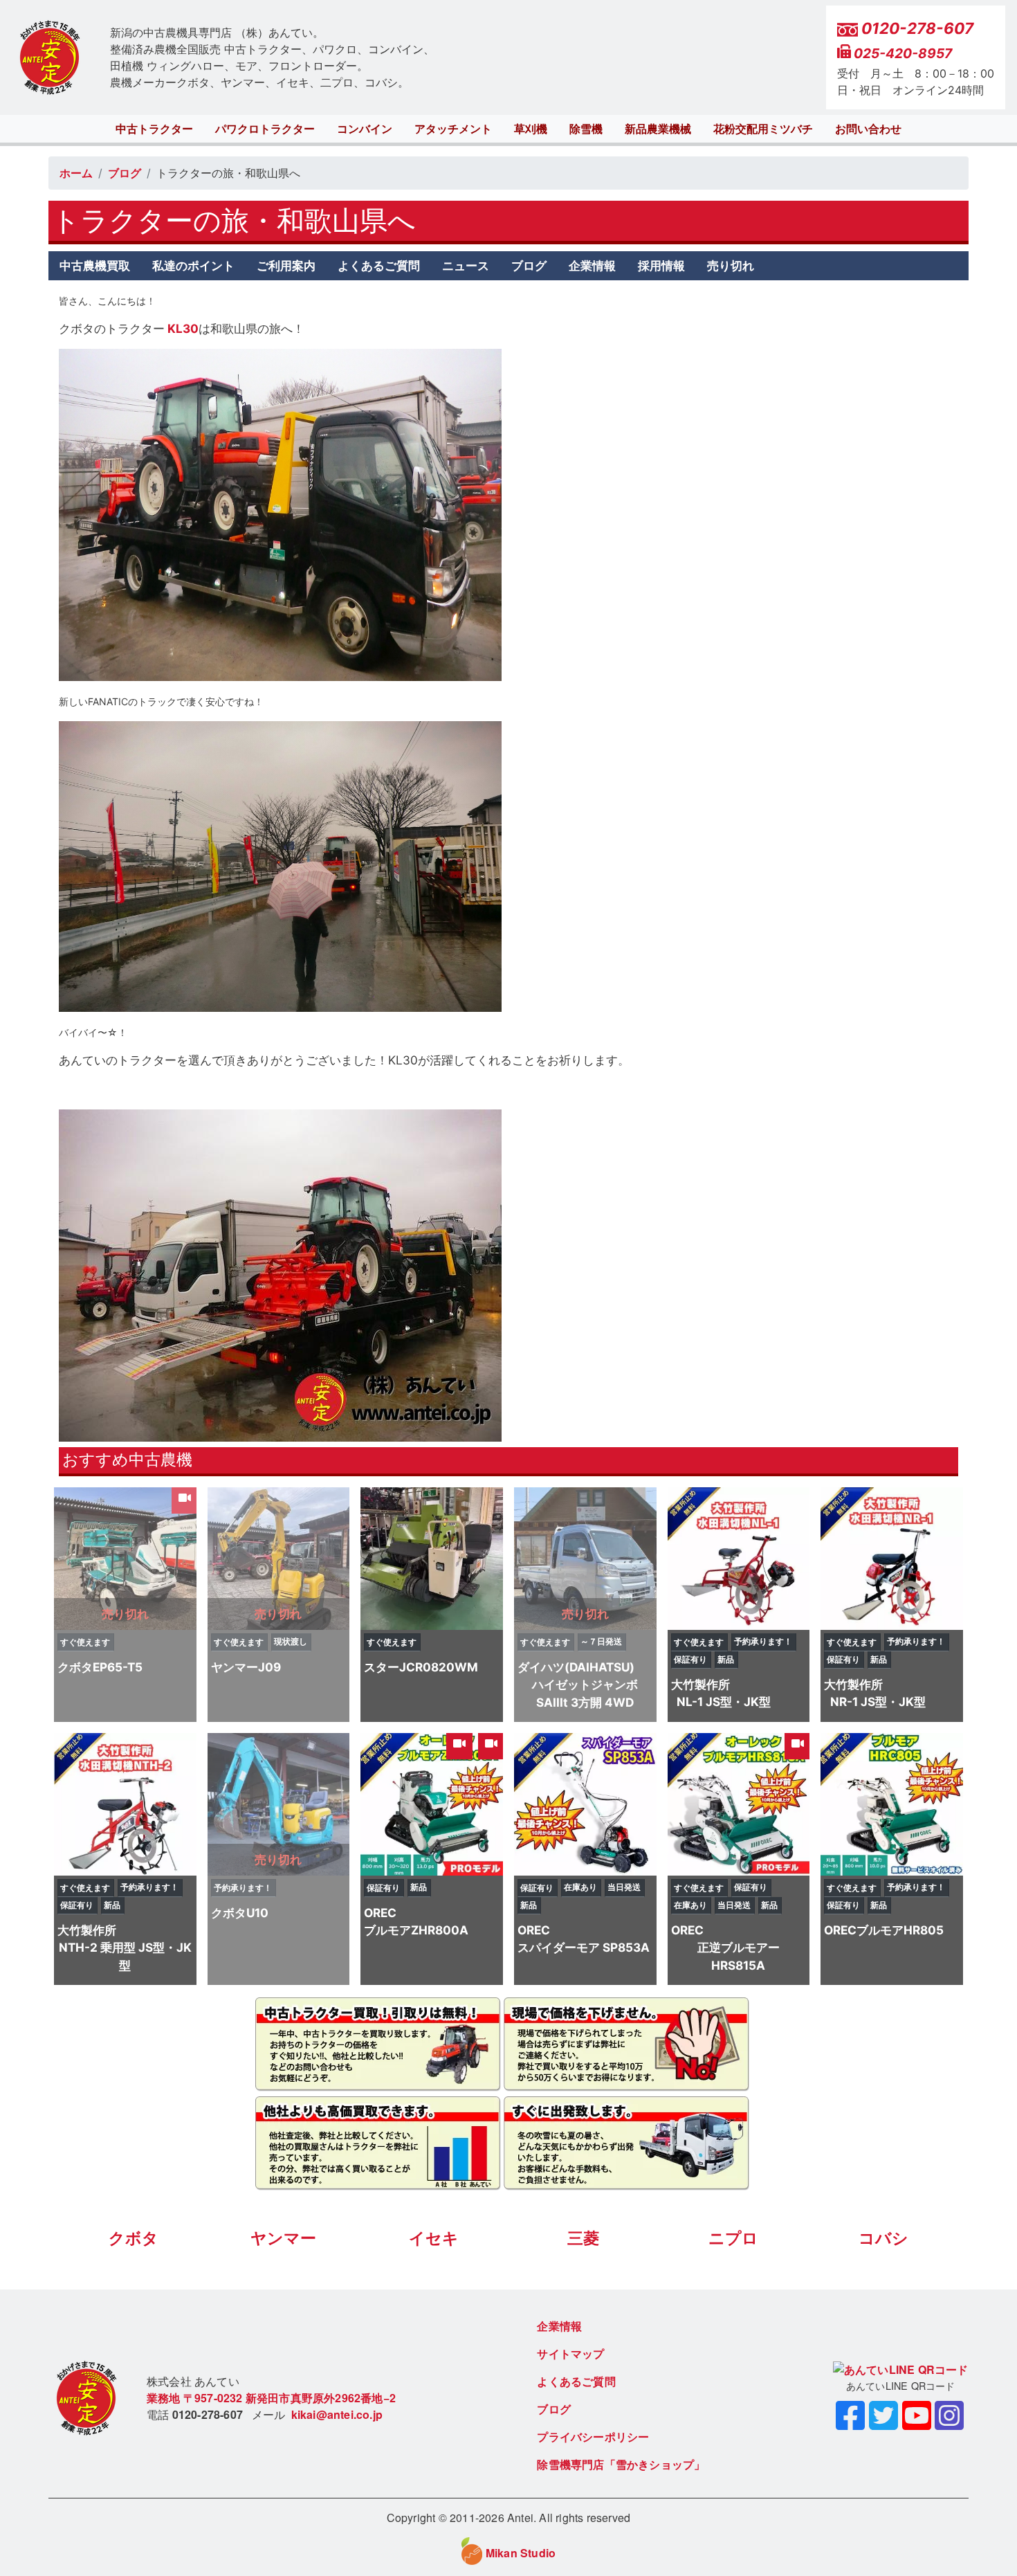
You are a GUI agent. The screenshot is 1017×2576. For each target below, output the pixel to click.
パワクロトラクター (265, 129)
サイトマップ (570, 2353)
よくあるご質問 (379, 265)
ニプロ (733, 2238)
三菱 (583, 2238)
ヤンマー (283, 2238)
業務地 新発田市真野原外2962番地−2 (271, 2398)
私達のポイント (193, 265)
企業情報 (592, 265)
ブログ (125, 173)
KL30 (182, 328)
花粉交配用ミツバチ (763, 129)
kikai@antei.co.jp (337, 2414)
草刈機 (531, 129)
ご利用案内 (286, 265)
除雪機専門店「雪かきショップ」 (621, 2464)
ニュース (466, 265)
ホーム (76, 173)
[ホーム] (50, 58)
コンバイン (365, 129)
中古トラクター (154, 129)
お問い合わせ (868, 129)
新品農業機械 (658, 129)
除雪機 (586, 129)
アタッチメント (453, 129)
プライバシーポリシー (593, 2437)
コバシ (883, 2238)
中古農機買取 (95, 265)
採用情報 (661, 265)
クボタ (134, 2238)
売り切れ (731, 265)
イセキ (434, 2238)
